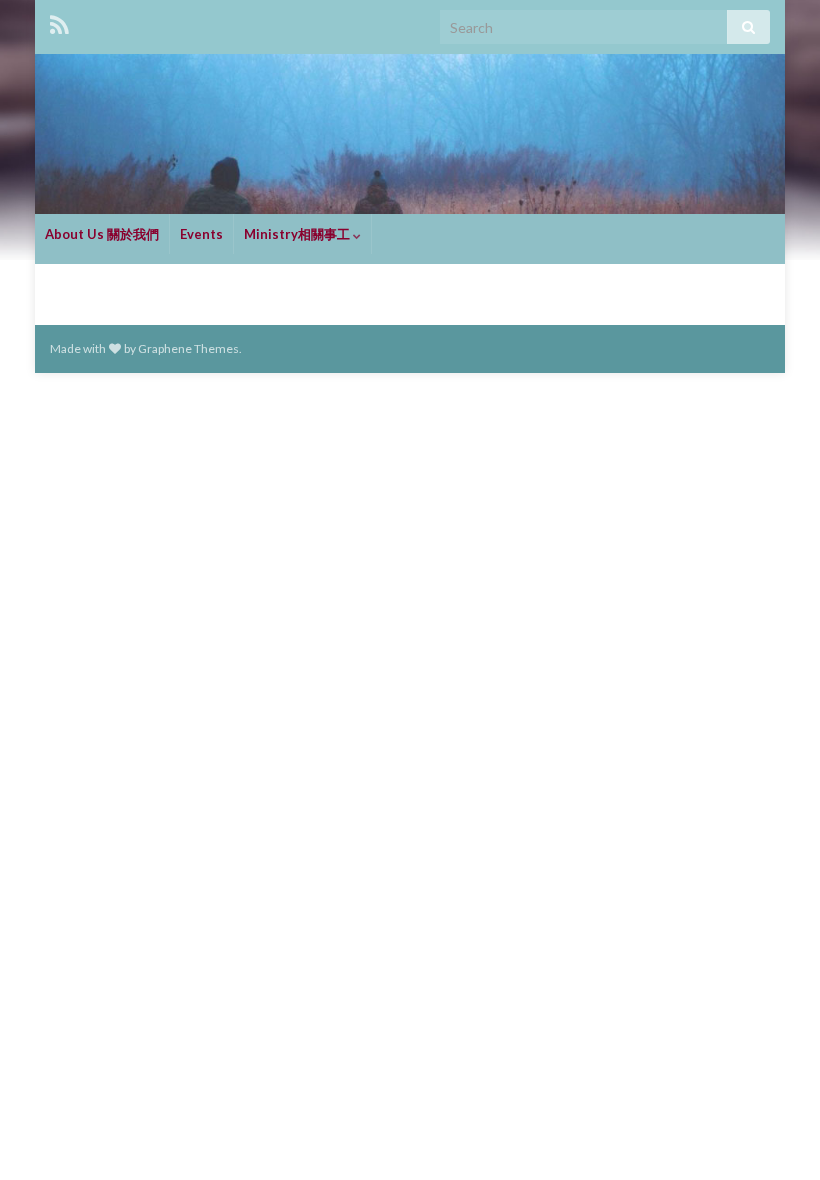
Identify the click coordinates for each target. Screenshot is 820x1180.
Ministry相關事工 (298, 234)
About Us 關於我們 (102, 234)
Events (201, 234)
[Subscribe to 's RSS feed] (59, 21)
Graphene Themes (188, 348)
